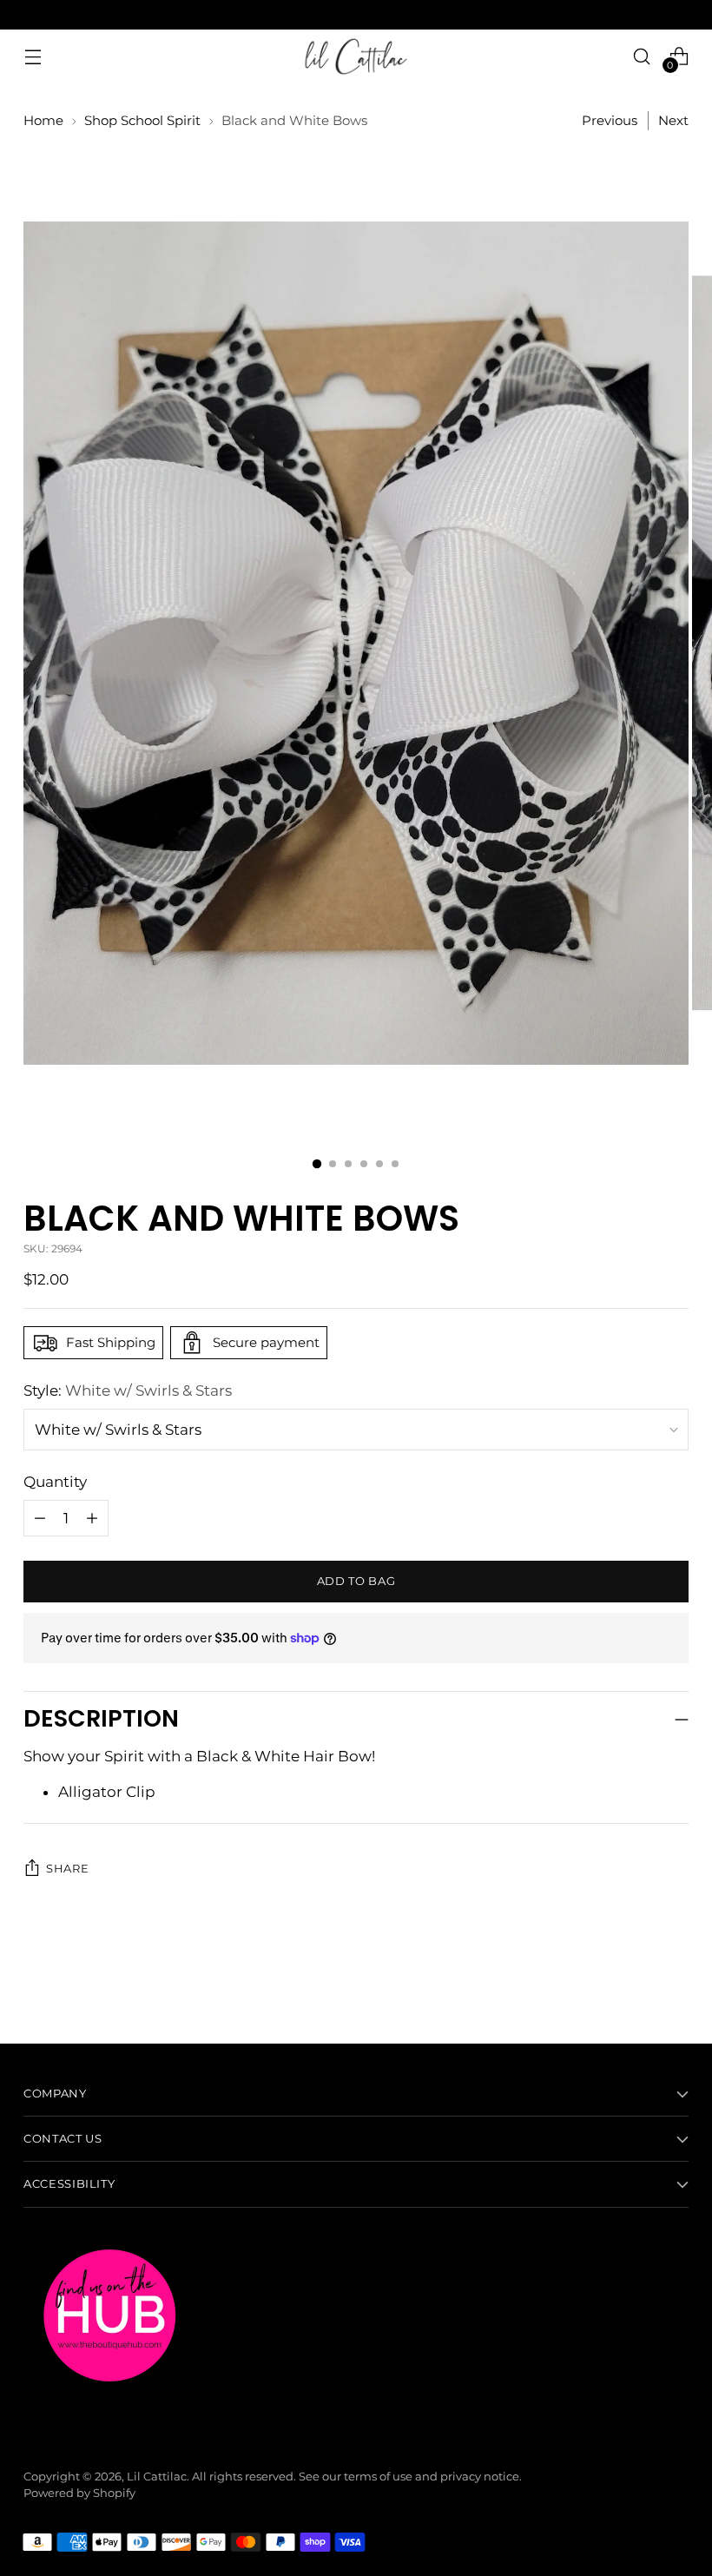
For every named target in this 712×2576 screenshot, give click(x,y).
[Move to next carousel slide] (674, 1984)
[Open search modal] (642, 56)
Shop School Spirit (142, 121)
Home (43, 121)
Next (673, 121)
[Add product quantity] (40, 1518)
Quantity (55, 1482)
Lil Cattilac (157, 2477)
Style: (128, 1390)
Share (67, 1869)
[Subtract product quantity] (92, 1518)
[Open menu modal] (33, 56)
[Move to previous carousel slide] (634, 1985)
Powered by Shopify (79, 2493)
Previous (610, 121)
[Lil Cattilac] (356, 56)
